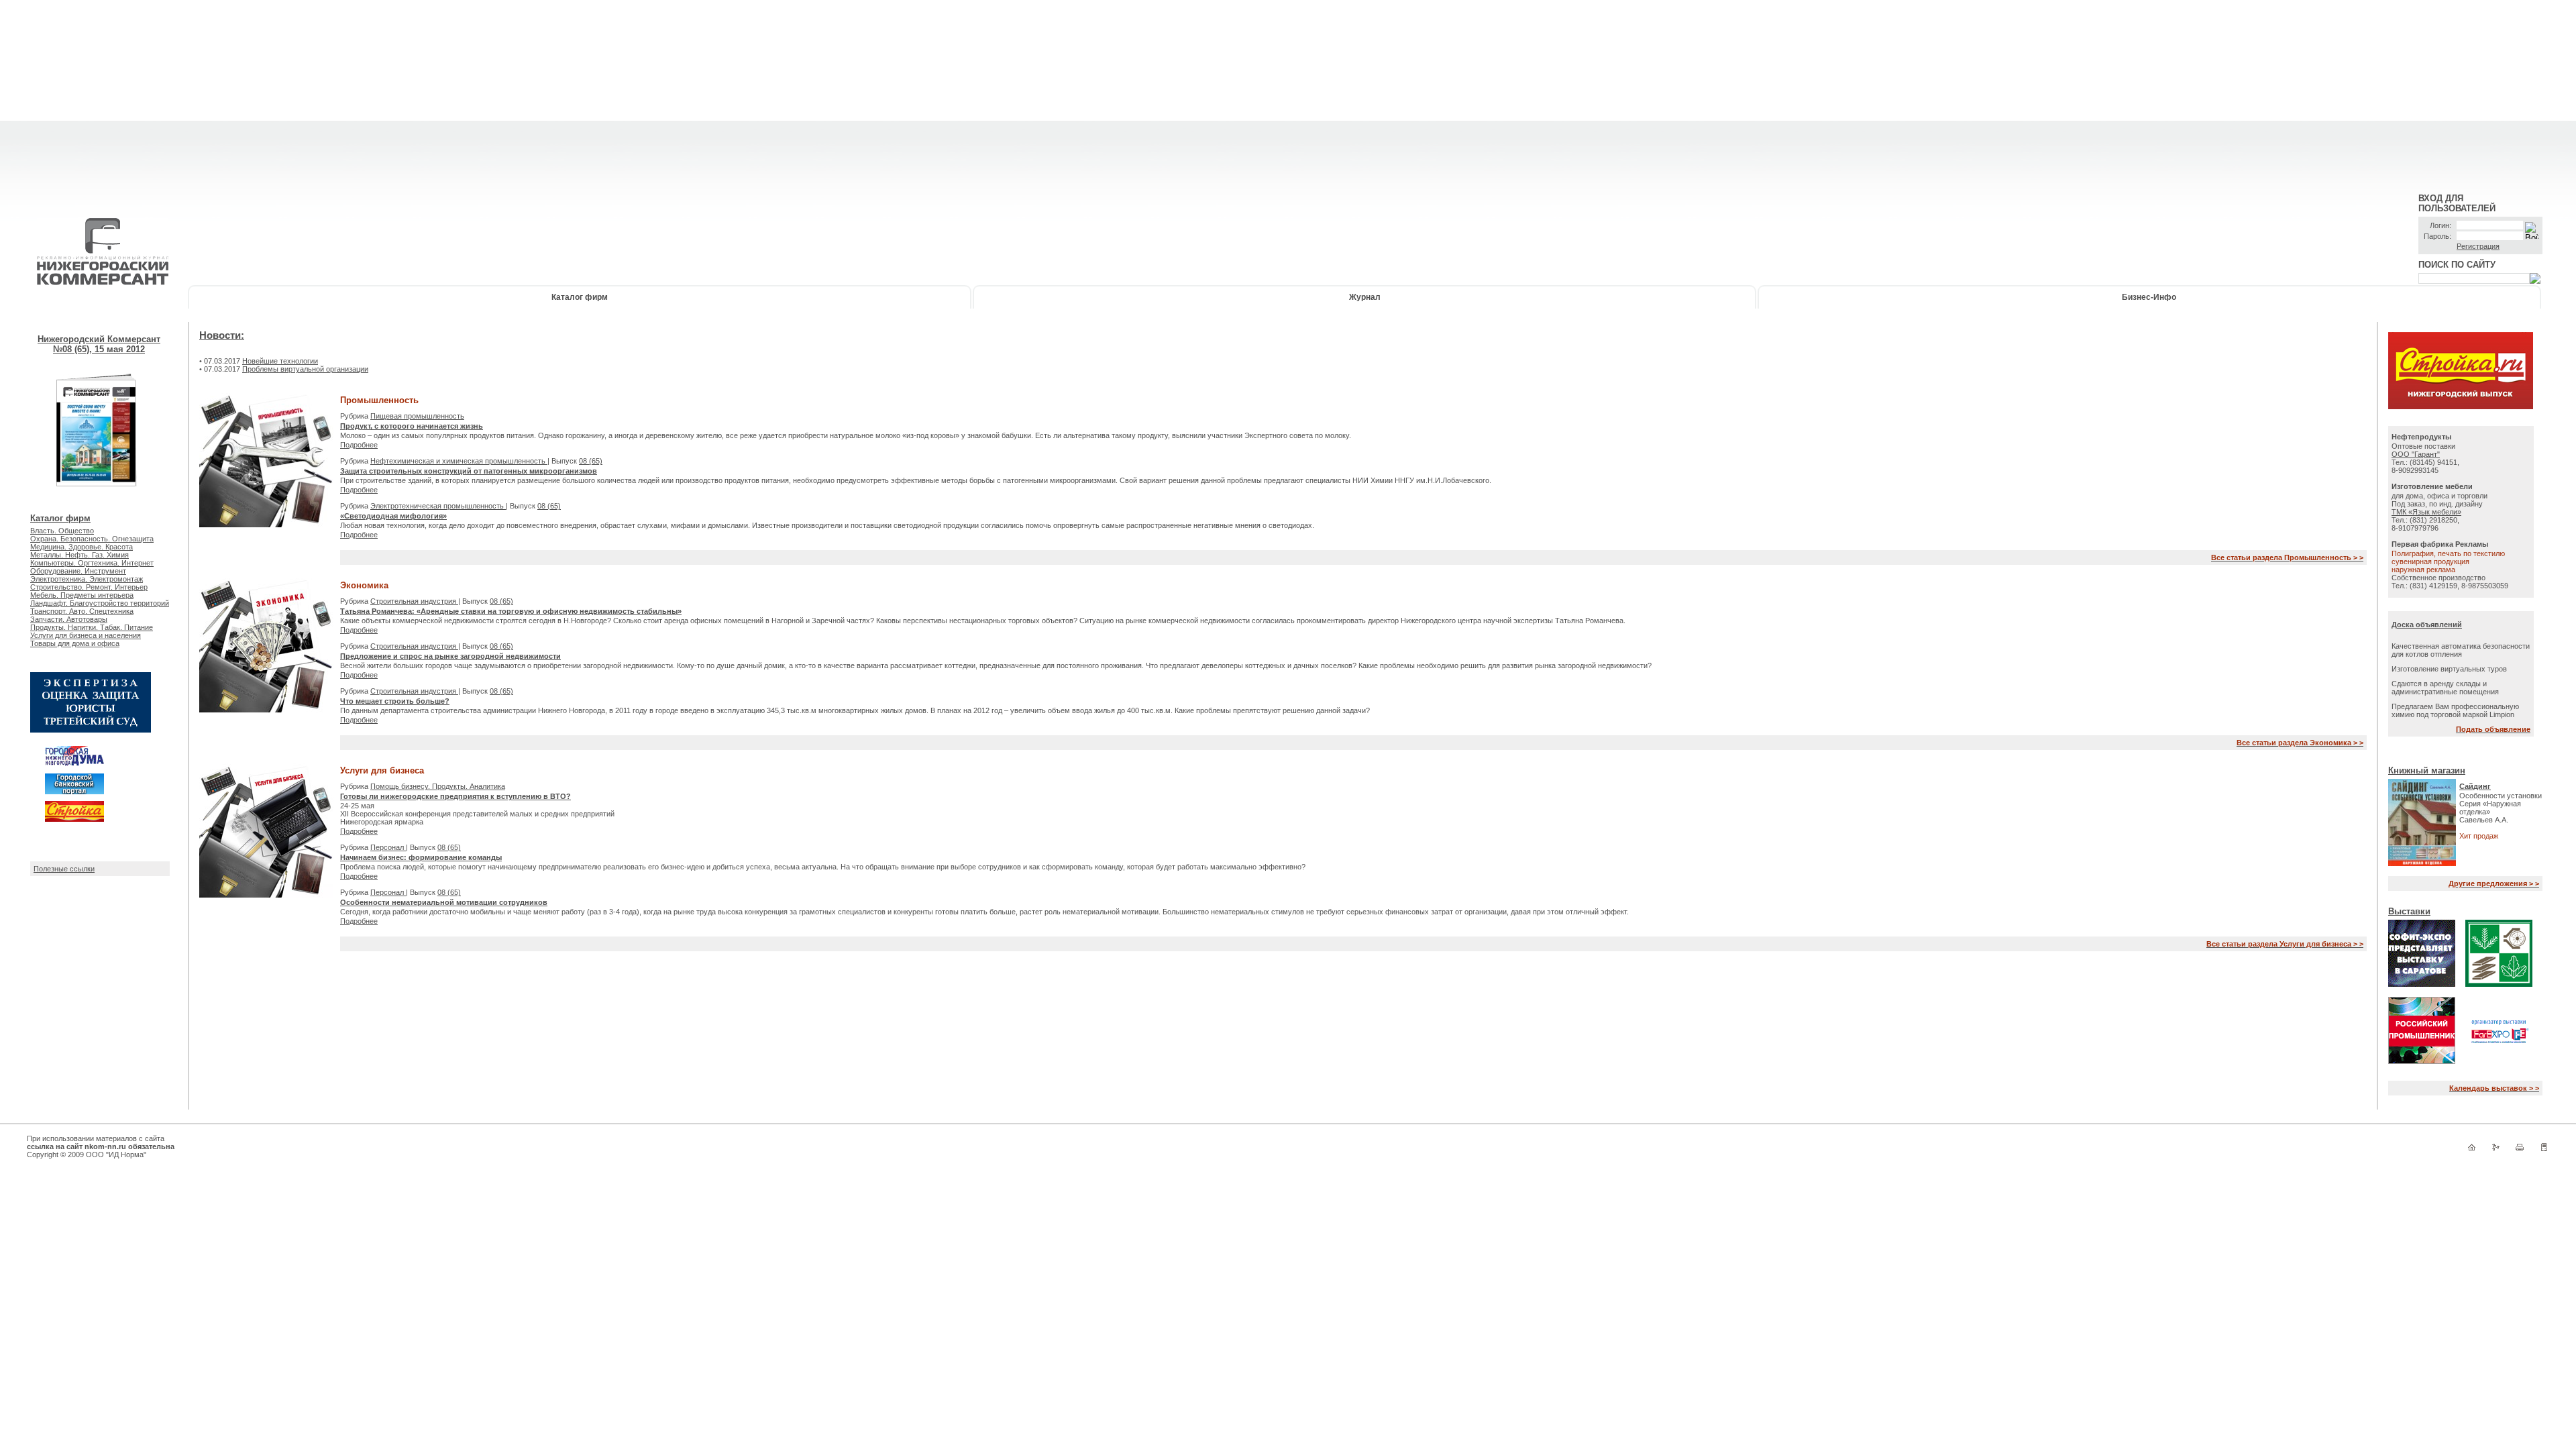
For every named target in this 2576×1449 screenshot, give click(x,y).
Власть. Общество (62, 531)
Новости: (222, 335)
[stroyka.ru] (2461, 407)
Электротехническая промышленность (438, 506)
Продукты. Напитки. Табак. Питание (92, 627)
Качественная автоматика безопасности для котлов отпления (2461, 650)
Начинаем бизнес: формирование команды (421, 857)
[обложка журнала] (97, 505)
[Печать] (2520, 1150)
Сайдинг (2475, 786)
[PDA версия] (2544, 1150)
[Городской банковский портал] (74, 792)
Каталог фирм (580, 297)
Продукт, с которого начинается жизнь (412, 426)
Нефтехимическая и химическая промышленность (459, 461)
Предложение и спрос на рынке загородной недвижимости (450, 656)
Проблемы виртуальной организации (305, 369)
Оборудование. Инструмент (78, 571)
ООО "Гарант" (2416, 454)
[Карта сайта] (2495, 1150)
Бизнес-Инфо (2149, 297)
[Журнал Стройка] (74, 819)
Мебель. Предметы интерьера (82, 595)
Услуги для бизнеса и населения (86, 635)
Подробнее (359, 445)
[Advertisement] (1288, 94)
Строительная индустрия (414, 601)
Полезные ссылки (64, 869)
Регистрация (2478, 246)
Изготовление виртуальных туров (2449, 669)
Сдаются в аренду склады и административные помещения (2445, 688)
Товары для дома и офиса (75, 643)
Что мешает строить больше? (395, 701)
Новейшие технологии (280, 361)
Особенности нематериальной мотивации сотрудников (444, 902)
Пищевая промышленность (417, 416)
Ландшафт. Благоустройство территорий (100, 603)
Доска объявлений (2427, 625)
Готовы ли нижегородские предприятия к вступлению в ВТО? (455, 796)
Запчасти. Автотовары (69, 619)
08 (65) (591, 461)
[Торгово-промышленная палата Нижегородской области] (91, 730)
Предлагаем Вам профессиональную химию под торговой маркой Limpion (2455, 710)
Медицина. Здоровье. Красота (82, 547)
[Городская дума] (74, 764)
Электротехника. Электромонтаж (87, 579)
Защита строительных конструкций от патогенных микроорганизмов (469, 471)
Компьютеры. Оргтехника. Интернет (92, 563)
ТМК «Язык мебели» (2426, 512)
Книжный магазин (2427, 770)
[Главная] (2471, 1150)
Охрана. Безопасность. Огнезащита (92, 539)
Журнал (1365, 297)
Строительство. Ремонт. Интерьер (89, 587)
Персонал (388, 847)
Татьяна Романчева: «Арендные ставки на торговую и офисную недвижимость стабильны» (511, 611)
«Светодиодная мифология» (393, 516)
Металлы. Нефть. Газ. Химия (79, 555)
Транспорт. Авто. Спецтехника (82, 611)
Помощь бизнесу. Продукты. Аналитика (438, 786)
